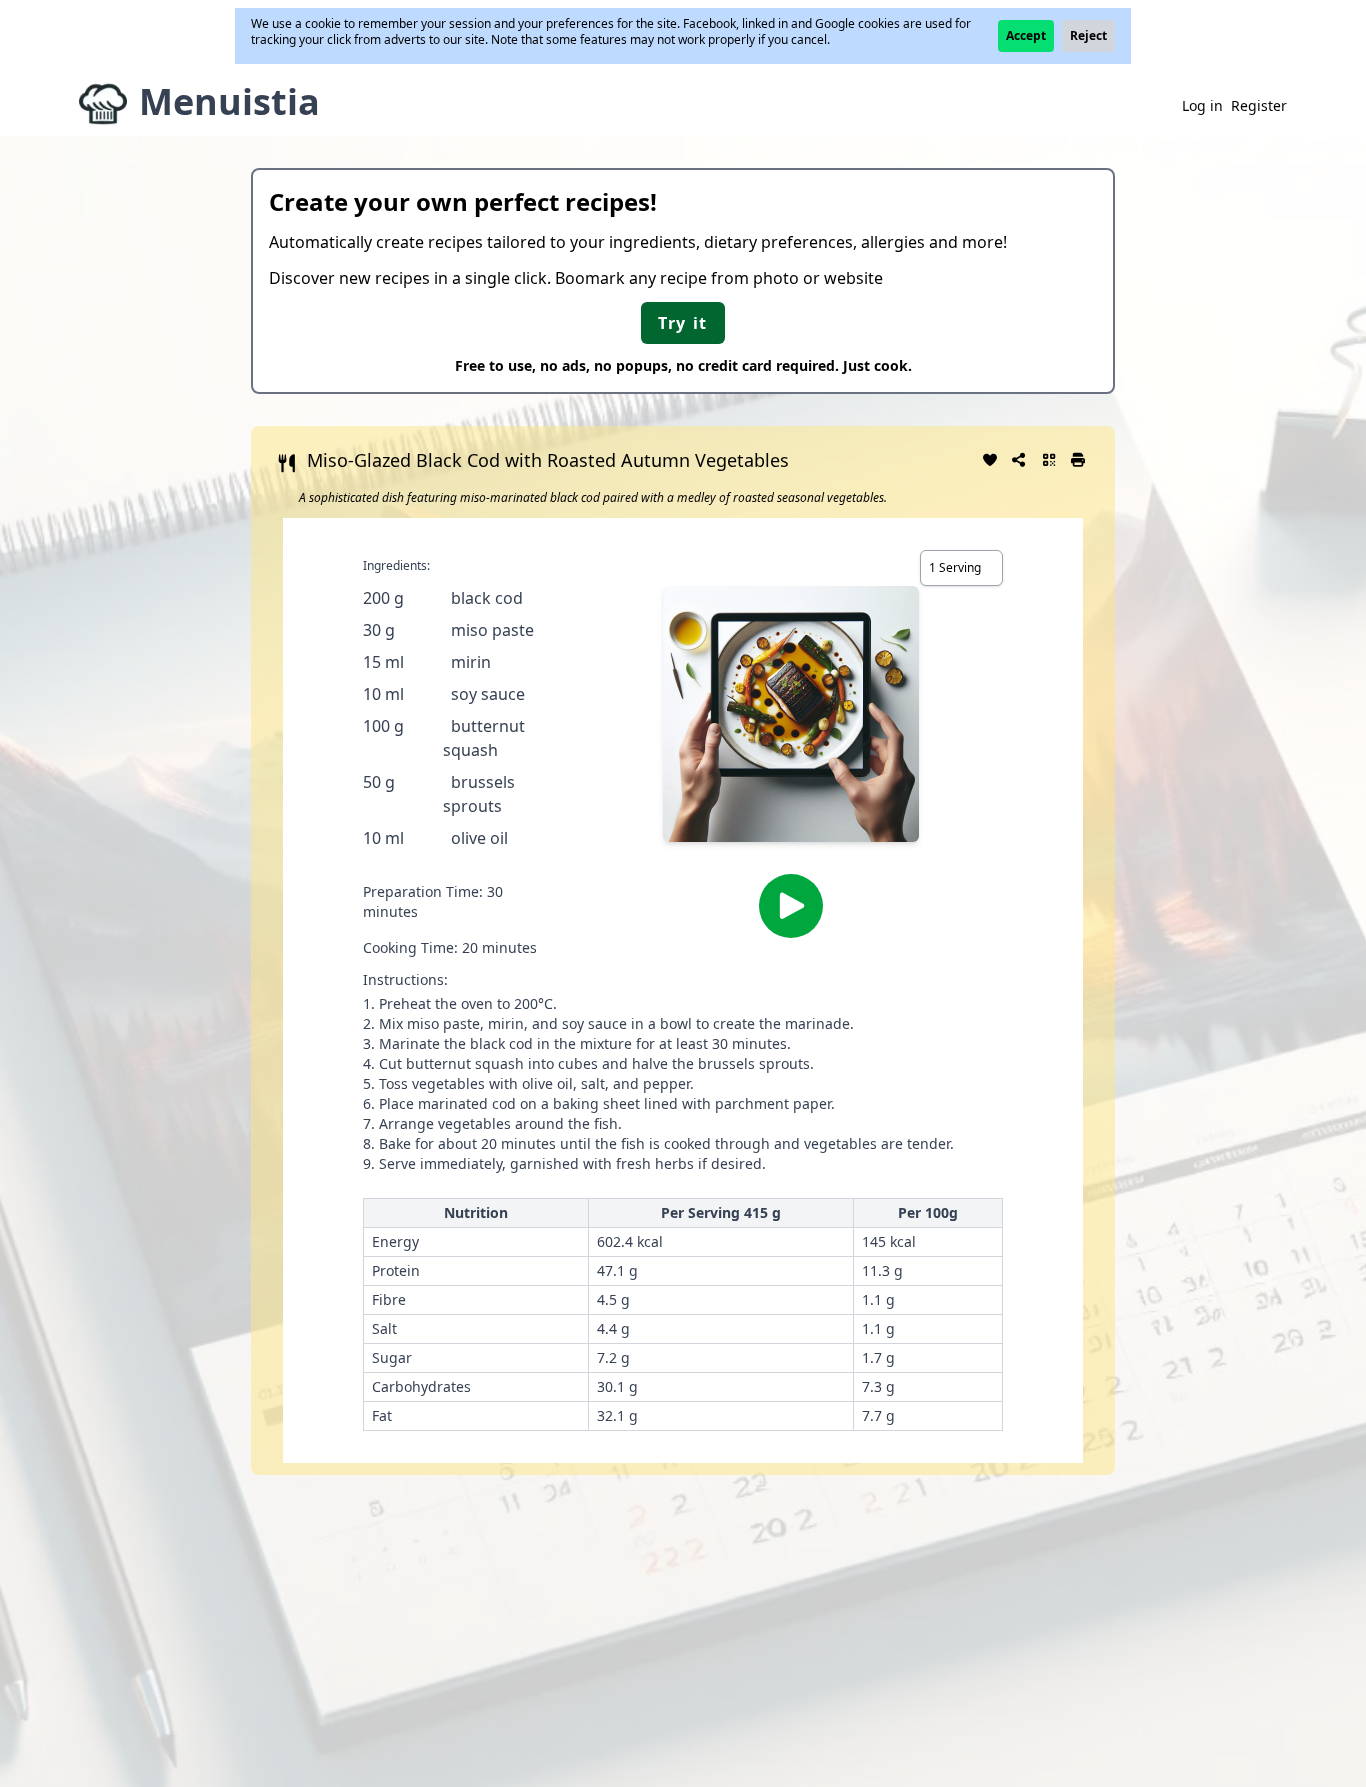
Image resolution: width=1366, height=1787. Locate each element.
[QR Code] (1049, 458)
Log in (1202, 105)
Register (1259, 105)
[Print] (1079, 458)
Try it (683, 323)
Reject (1088, 35)
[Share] (1020, 458)
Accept (1026, 35)
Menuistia (229, 101)
